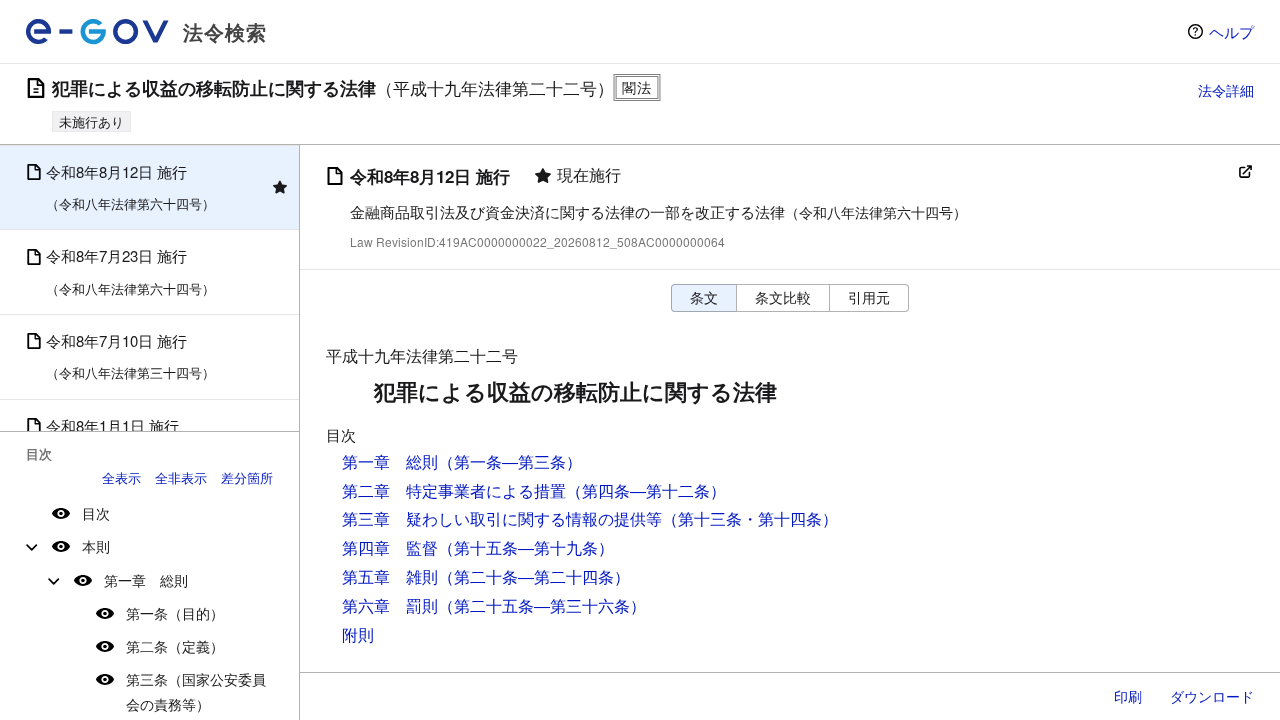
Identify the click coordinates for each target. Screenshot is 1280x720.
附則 (358, 634)
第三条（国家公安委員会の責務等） (196, 691)
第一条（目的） (175, 613)
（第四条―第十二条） (646, 490)
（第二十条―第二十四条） (534, 576)
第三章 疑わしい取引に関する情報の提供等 (502, 518)
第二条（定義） (175, 646)
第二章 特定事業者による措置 (454, 490)
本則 (96, 546)
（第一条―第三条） (510, 461)
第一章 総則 (146, 580)
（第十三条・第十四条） (750, 518)
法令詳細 (1226, 90)
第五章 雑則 (390, 576)
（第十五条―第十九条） (526, 547)
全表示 (121, 477)
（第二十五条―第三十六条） (542, 605)
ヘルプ (1231, 31)
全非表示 (181, 477)
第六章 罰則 (390, 605)
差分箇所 (247, 477)
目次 (96, 513)
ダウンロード (1212, 696)
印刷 (1128, 696)
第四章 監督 (390, 547)
